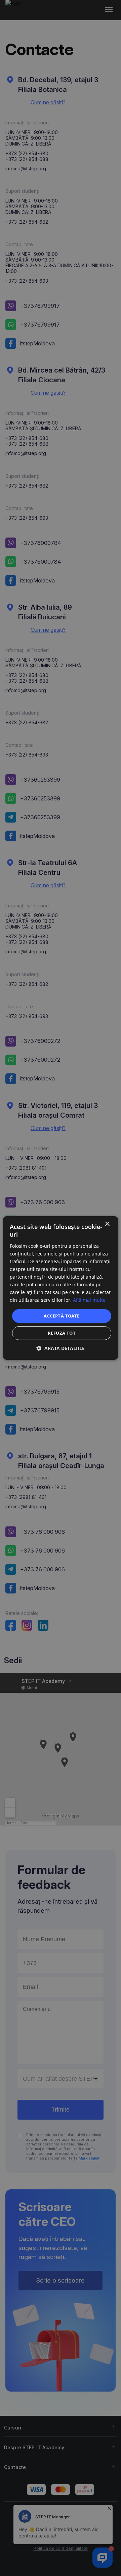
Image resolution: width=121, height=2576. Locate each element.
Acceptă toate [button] (62, 1315)
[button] (61, 1348)
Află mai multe (89, 1300)
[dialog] (61, 1288)
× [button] (107, 1224)
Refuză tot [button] (62, 1333)
